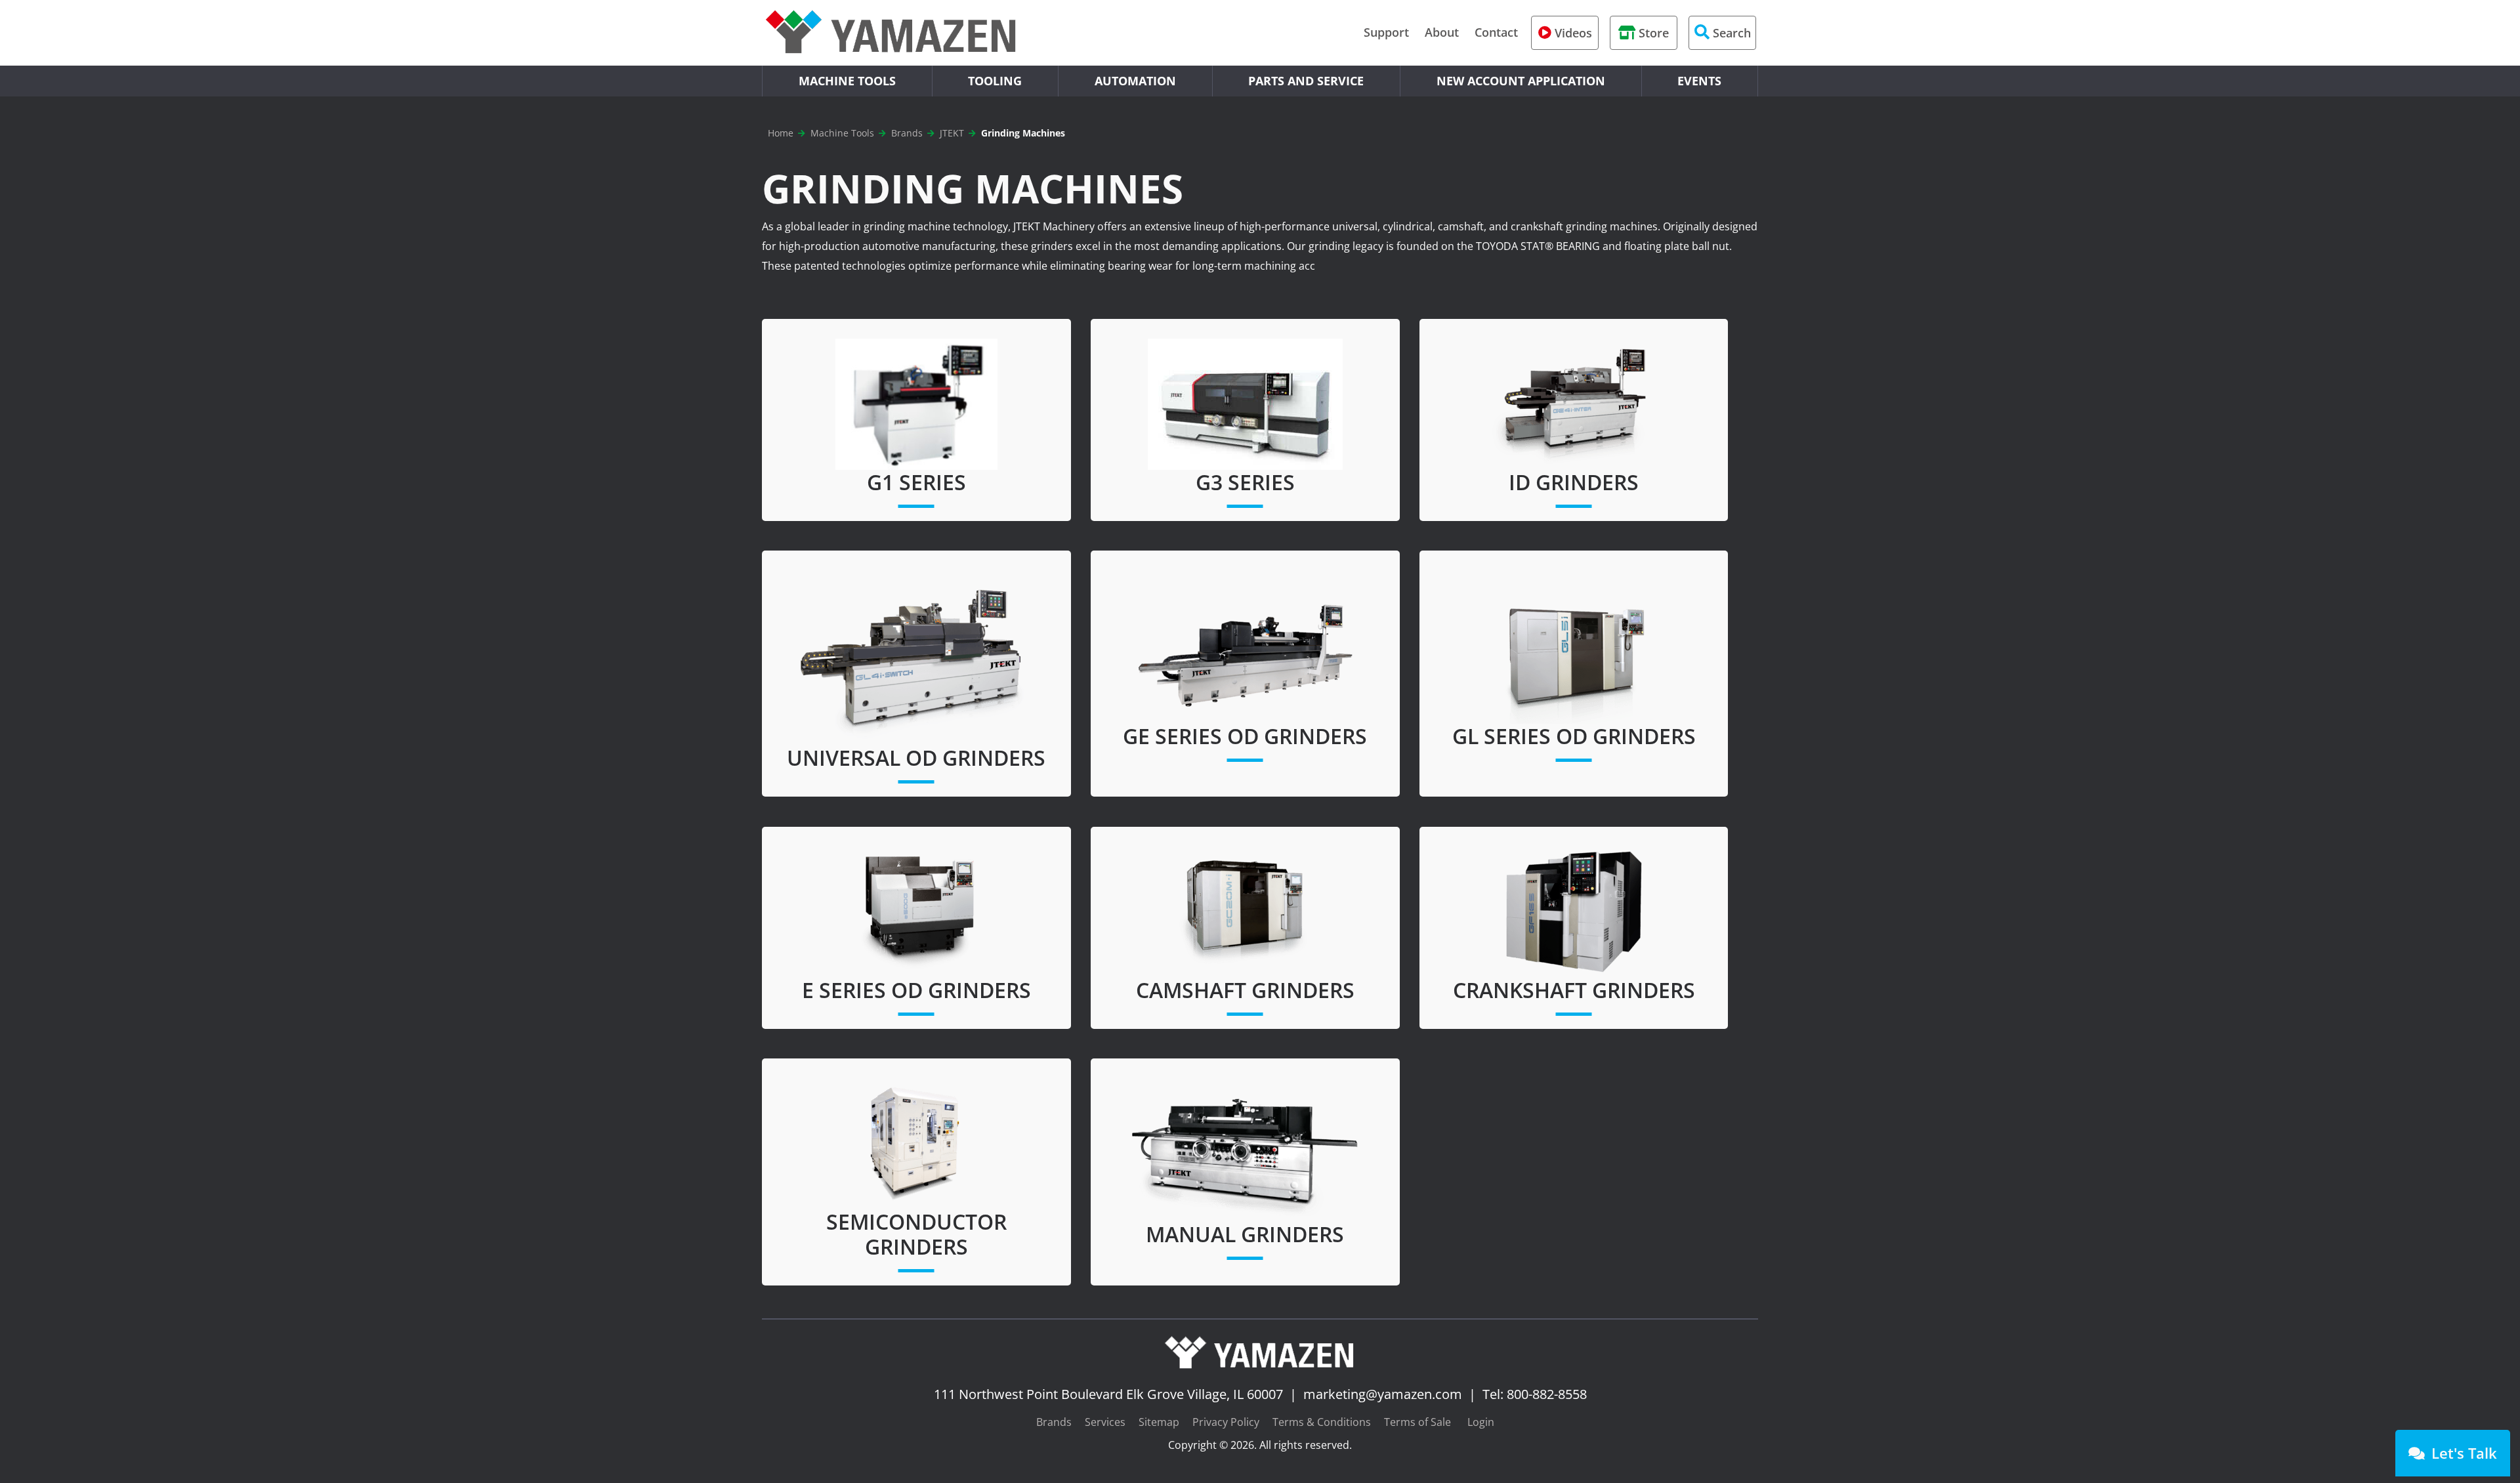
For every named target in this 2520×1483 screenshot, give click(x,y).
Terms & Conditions (1322, 1422)
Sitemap (1159, 1422)
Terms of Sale (1417, 1422)
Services (1105, 1422)
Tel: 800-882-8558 (1535, 1394)
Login (1481, 1422)
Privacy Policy (1226, 1422)
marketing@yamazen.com (1383, 1394)
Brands (1054, 1422)
